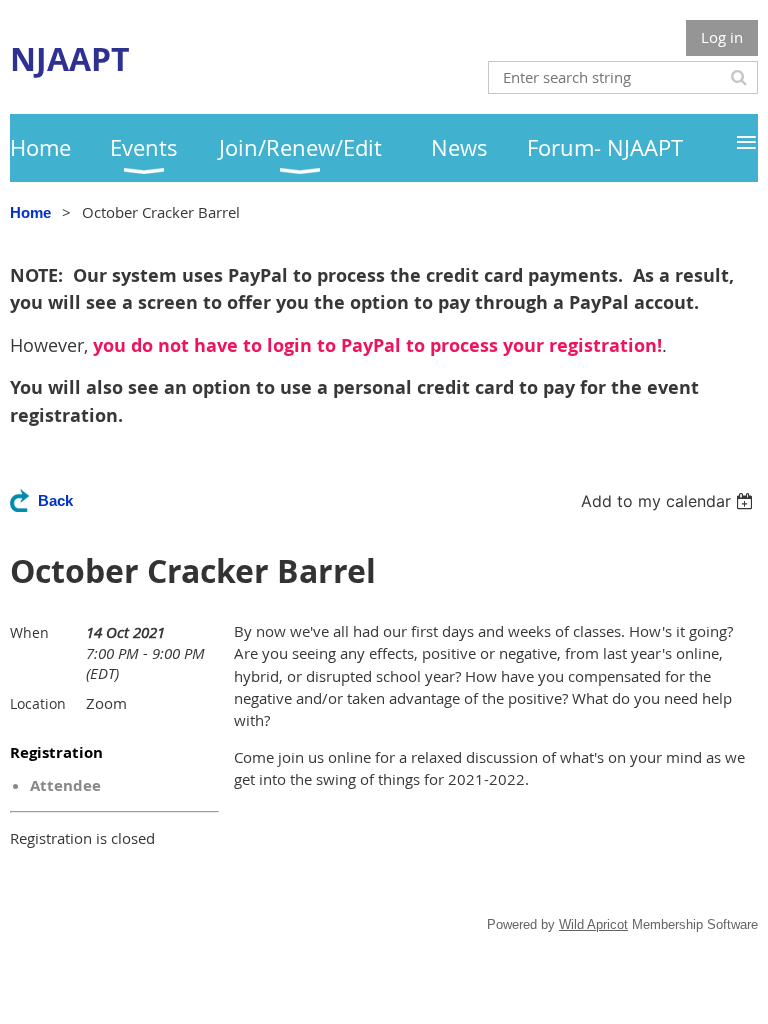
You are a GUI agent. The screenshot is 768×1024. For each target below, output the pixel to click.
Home (30, 212)
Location (38, 703)
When (29, 632)
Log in (722, 37)
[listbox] (669, 501)
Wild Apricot (593, 924)
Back (55, 500)
